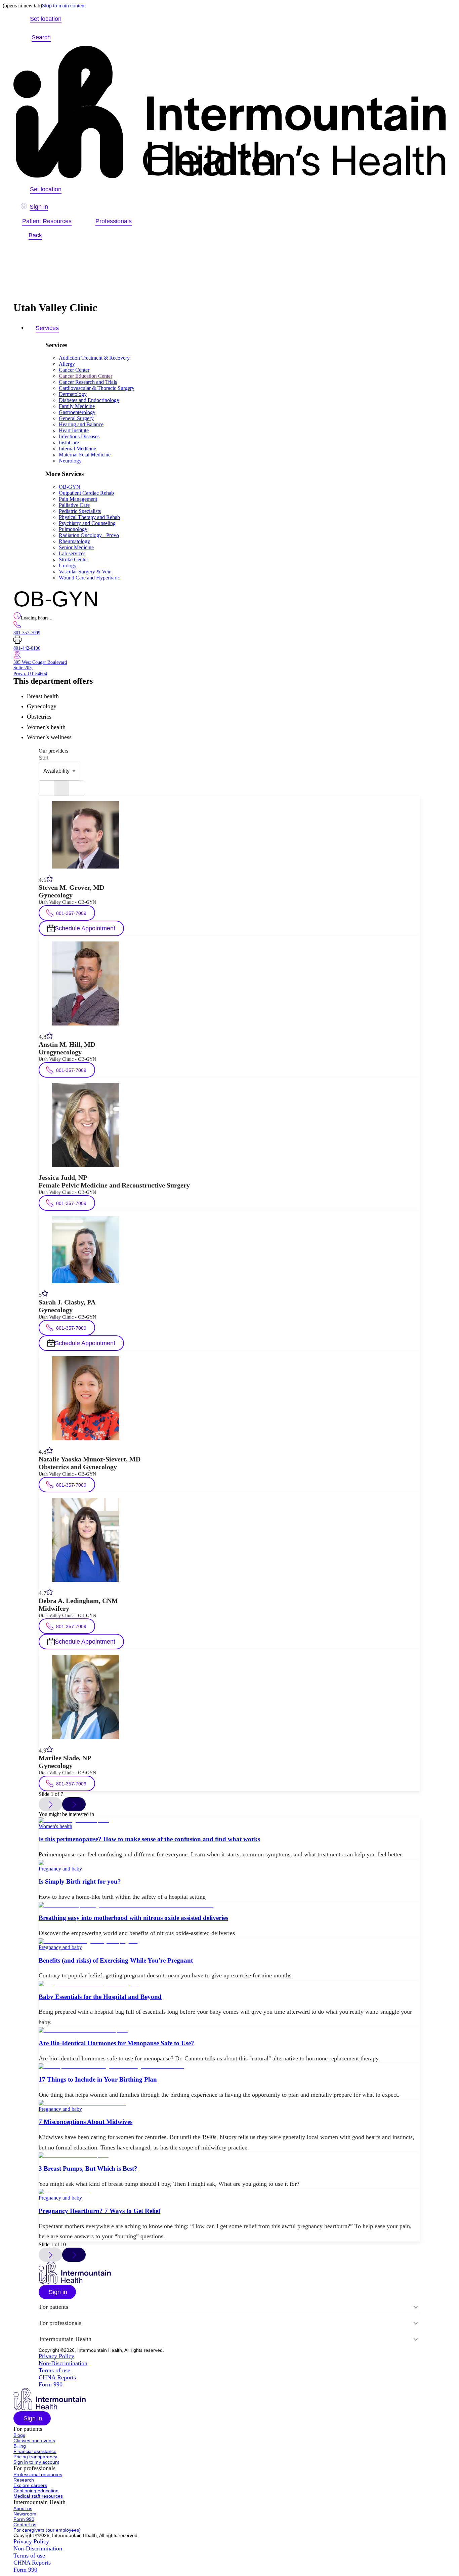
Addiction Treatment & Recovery (94, 358)
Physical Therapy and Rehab (89, 517)
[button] (57, 2292)
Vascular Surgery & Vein (85, 572)
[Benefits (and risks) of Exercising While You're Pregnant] (229, 1941)
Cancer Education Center (86, 376)
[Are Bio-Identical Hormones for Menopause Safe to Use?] (229, 2030)
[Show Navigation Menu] (66, 37)
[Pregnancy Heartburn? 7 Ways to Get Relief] (229, 2192)
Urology (68, 566)
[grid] (77, 788)
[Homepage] (229, 112)
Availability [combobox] (56, 771)
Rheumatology (74, 541)
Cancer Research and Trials (88, 382)
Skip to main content (64, 6)
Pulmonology (73, 529)
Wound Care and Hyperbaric (89, 578)
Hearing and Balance (81, 424)
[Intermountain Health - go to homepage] (75, 2282)
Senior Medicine (76, 547)
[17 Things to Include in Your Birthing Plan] (229, 2066)
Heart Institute (74, 430)
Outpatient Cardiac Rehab (86, 493)
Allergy (67, 364)
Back (35, 235)
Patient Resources (47, 221)
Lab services (72, 553)
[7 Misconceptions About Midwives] (229, 2103)
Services (47, 328)
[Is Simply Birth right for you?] (229, 1863)
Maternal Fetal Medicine (85, 455)
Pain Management (78, 499)
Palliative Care (74, 505)
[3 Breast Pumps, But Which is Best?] (229, 2156)
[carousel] (61, 788)
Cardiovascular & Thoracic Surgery (97, 388)
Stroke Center (73, 559)
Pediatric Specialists (80, 511)
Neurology (70, 461)
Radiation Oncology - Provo (89, 535)
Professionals (114, 221)
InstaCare (69, 442)
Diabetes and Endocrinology (89, 400)
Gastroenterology (77, 412)
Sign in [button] (39, 207)
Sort (44, 758)
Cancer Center (74, 370)
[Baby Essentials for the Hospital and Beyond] (229, 1984)
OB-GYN (70, 487)
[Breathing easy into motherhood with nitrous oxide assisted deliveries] (229, 1905)
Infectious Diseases (79, 436)
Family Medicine (77, 406)
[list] (46, 788)
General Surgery (76, 418)
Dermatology (73, 394)
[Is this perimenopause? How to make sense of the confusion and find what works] (229, 1820)
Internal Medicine (77, 449)
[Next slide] (74, 1804)
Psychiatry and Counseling (87, 523)
